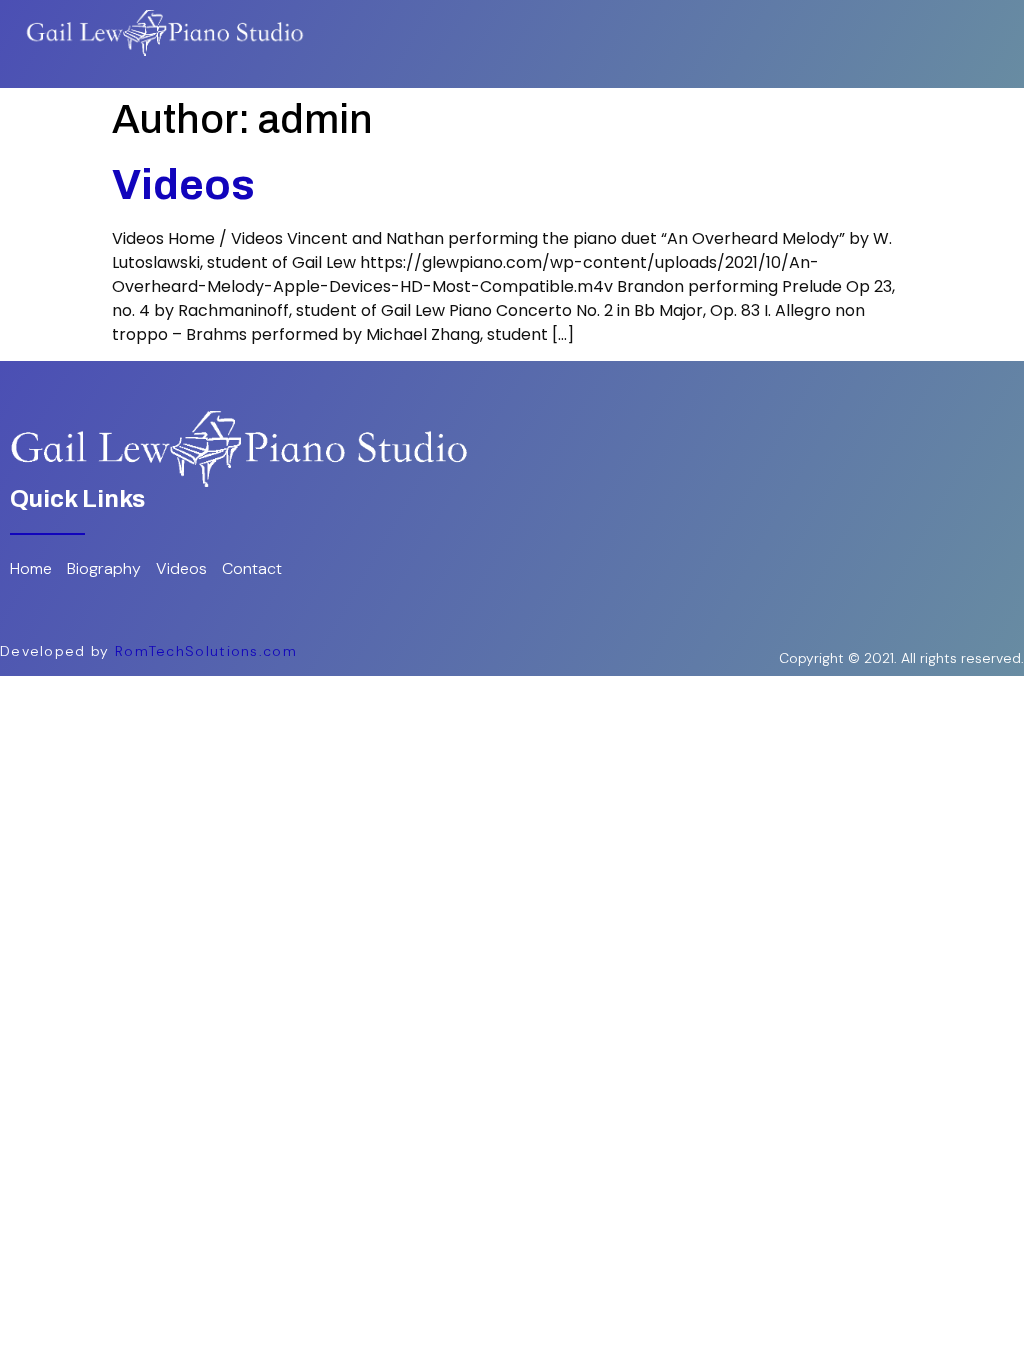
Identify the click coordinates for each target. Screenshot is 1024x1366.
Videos (183, 185)
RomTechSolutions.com (206, 651)
